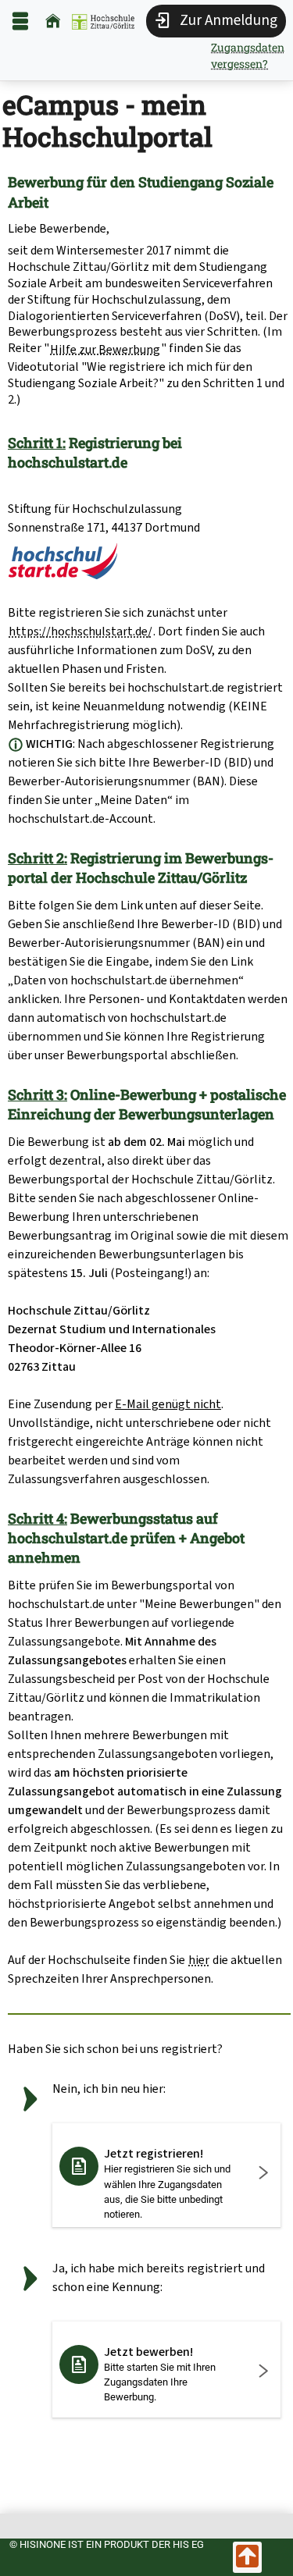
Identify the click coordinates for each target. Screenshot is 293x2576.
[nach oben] (247, 2557)
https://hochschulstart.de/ (80, 631)
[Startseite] (53, 21)
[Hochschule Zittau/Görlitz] (103, 21)
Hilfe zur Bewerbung (105, 349)
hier (199, 1960)
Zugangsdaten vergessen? (248, 55)
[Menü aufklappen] (20, 21)
